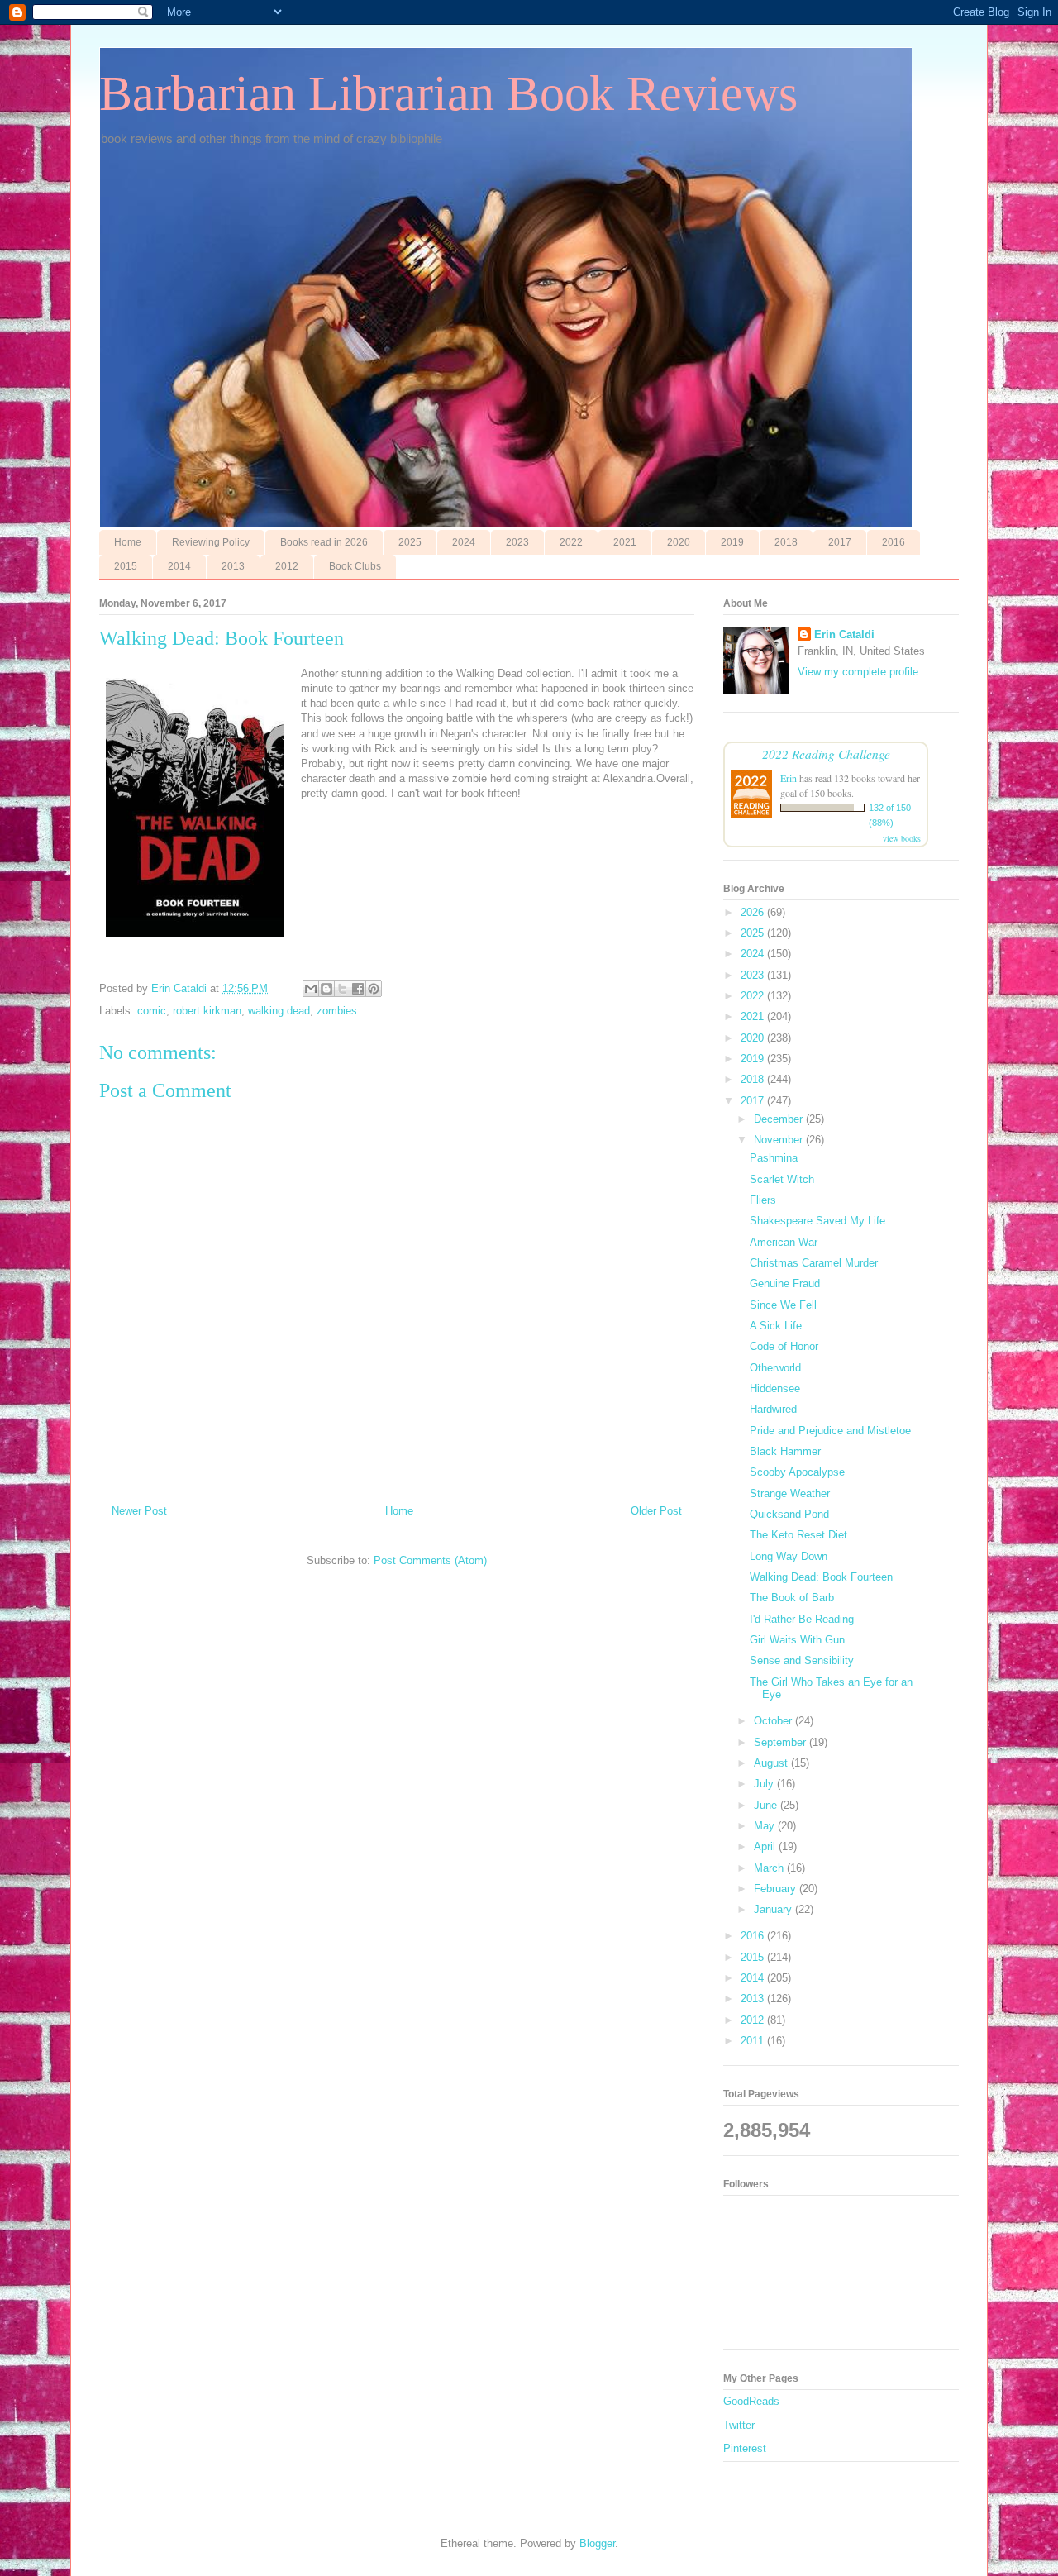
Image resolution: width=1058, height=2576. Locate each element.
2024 (464, 542)
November (780, 1140)
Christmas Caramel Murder (814, 1263)
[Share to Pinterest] (374, 989)
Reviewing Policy (211, 542)
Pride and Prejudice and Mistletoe (830, 1431)
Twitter (739, 2425)
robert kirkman (207, 1011)
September (782, 1742)
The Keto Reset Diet (798, 1535)
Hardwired (773, 1409)
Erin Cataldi (844, 634)
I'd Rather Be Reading (802, 1619)
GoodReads (751, 2401)
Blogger (597, 2543)
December (780, 1119)
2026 (754, 912)
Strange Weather (790, 1493)
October (774, 1721)
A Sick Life (776, 1326)
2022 (571, 542)
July (765, 1784)
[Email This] (311, 989)
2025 (410, 542)
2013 (233, 566)
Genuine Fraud (785, 1283)
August (772, 1763)
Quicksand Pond (789, 1514)
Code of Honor (784, 1346)
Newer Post (139, 1511)
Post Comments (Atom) (430, 1560)
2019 (732, 542)
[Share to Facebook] (358, 989)
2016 (894, 542)
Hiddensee (775, 1388)
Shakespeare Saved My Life (817, 1221)
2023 (517, 542)
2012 (287, 566)
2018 (786, 542)
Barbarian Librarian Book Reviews (448, 93)
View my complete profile (858, 672)
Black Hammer (785, 1451)
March (770, 1868)
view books (902, 838)
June (767, 1805)
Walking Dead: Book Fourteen (821, 1577)
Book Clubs (355, 566)
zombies (337, 1011)
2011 (754, 2041)
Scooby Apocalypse (797, 1472)
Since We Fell (783, 1305)
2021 (625, 542)
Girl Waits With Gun (797, 1640)
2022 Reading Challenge (826, 754)
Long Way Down (789, 1556)
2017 (840, 542)
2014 (179, 566)
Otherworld (775, 1368)
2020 (679, 542)
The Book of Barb (792, 1598)
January (774, 1909)
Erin (789, 778)
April (766, 1846)
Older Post (656, 1511)
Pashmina (774, 1158)
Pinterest (745, 2448)
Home (128, 542)
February (777, 1889)
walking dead (279, 1011)
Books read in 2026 (324, 542)
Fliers (763, 1200)
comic (152, 1011)
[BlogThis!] (326, 989)
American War (784, 1242)
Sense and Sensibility (802, 1660)
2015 (126, 566)
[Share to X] (342, 989)
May (766, 1826)
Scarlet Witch (782, 1179)
